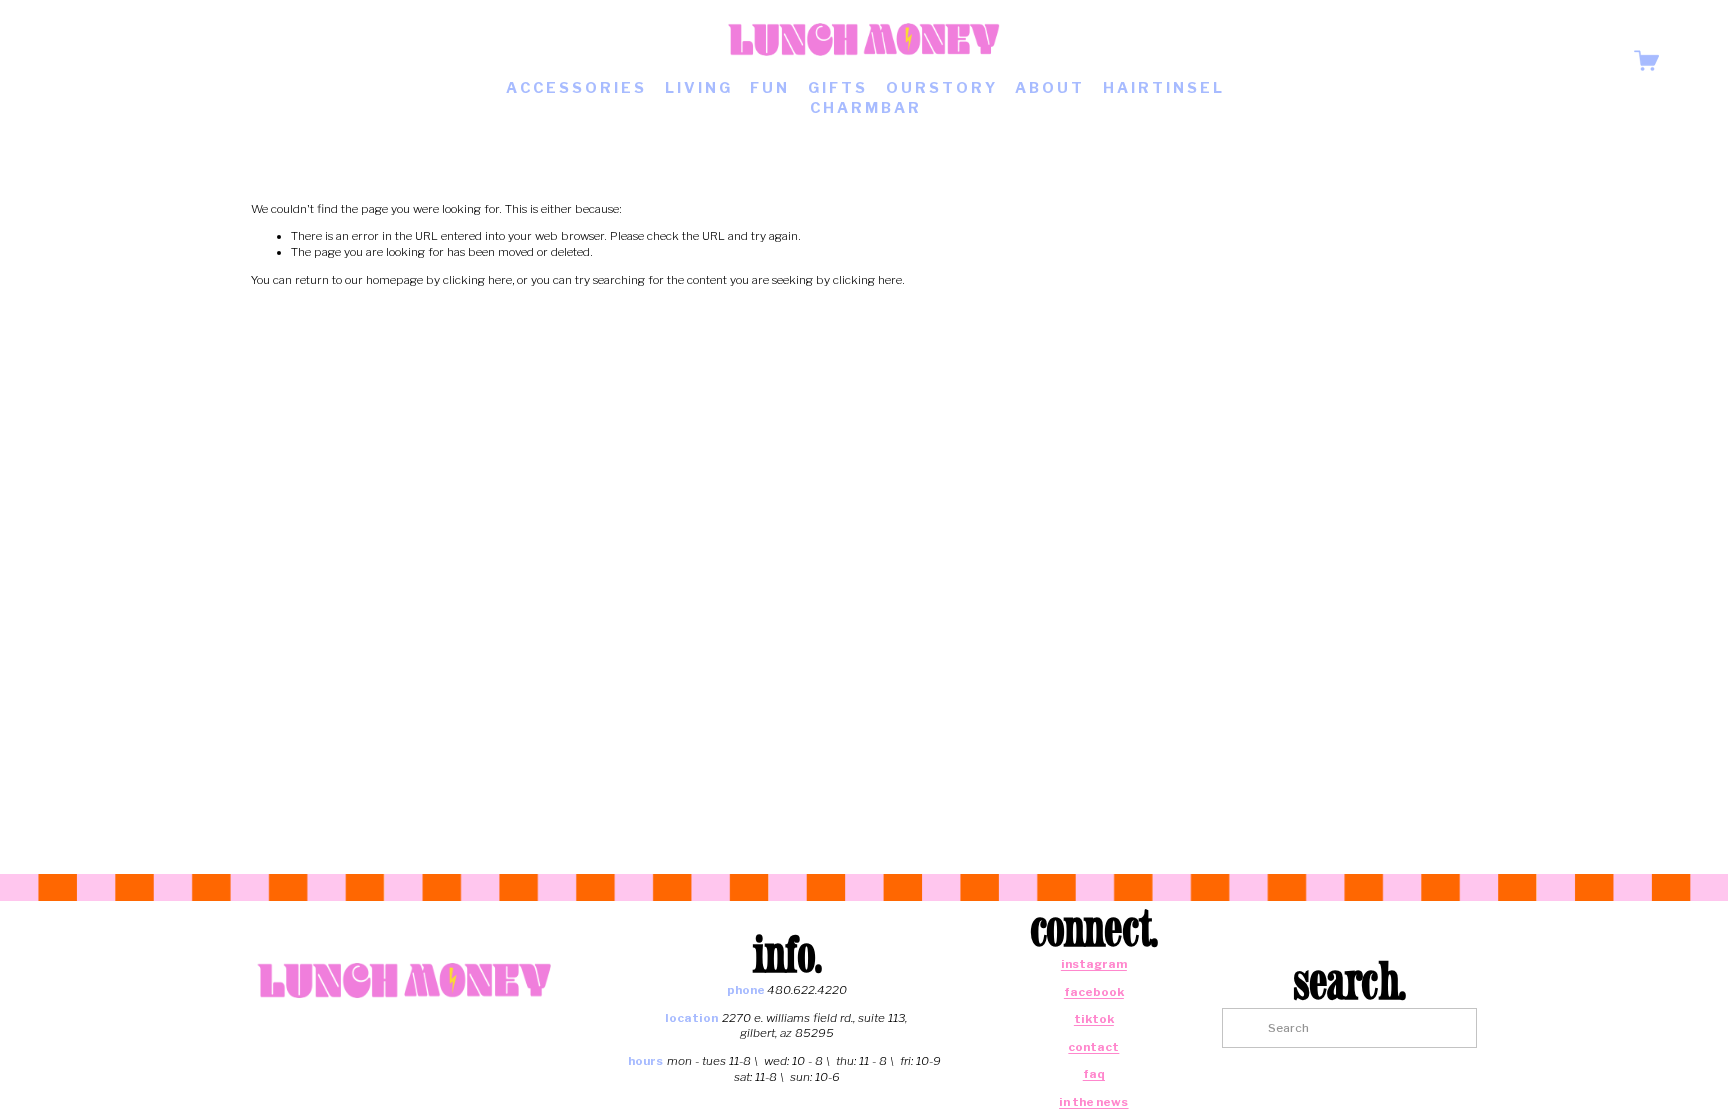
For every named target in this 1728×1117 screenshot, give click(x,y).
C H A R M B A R (864, 108)
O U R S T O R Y (940, 88)
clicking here (477, 280)
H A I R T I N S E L (1162, 88)
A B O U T (1048, 88)
